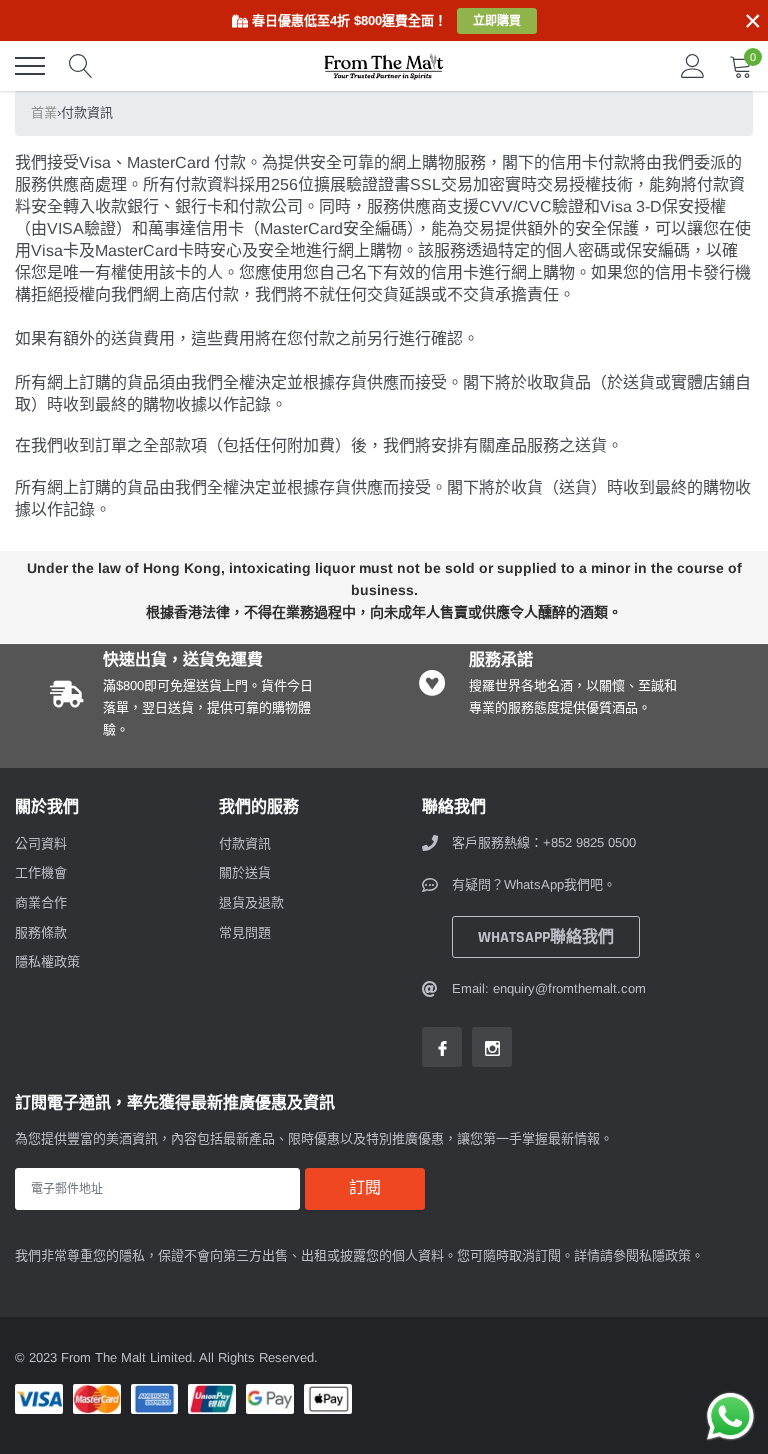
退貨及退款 (251, 902)
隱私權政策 (47, 961)
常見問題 (245, 932)
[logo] (384, 66)
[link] (442, 1047)
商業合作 (41, 902)
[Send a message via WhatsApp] (730, 1416)
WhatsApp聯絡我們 (546, 937)
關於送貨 (245, 872)
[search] (81, 66)
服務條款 (41, 932)
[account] (693, 65)
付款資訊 (245, 843)
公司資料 (41, 843)
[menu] (30, 66)
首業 (44, 112)
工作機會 (41, 872)
